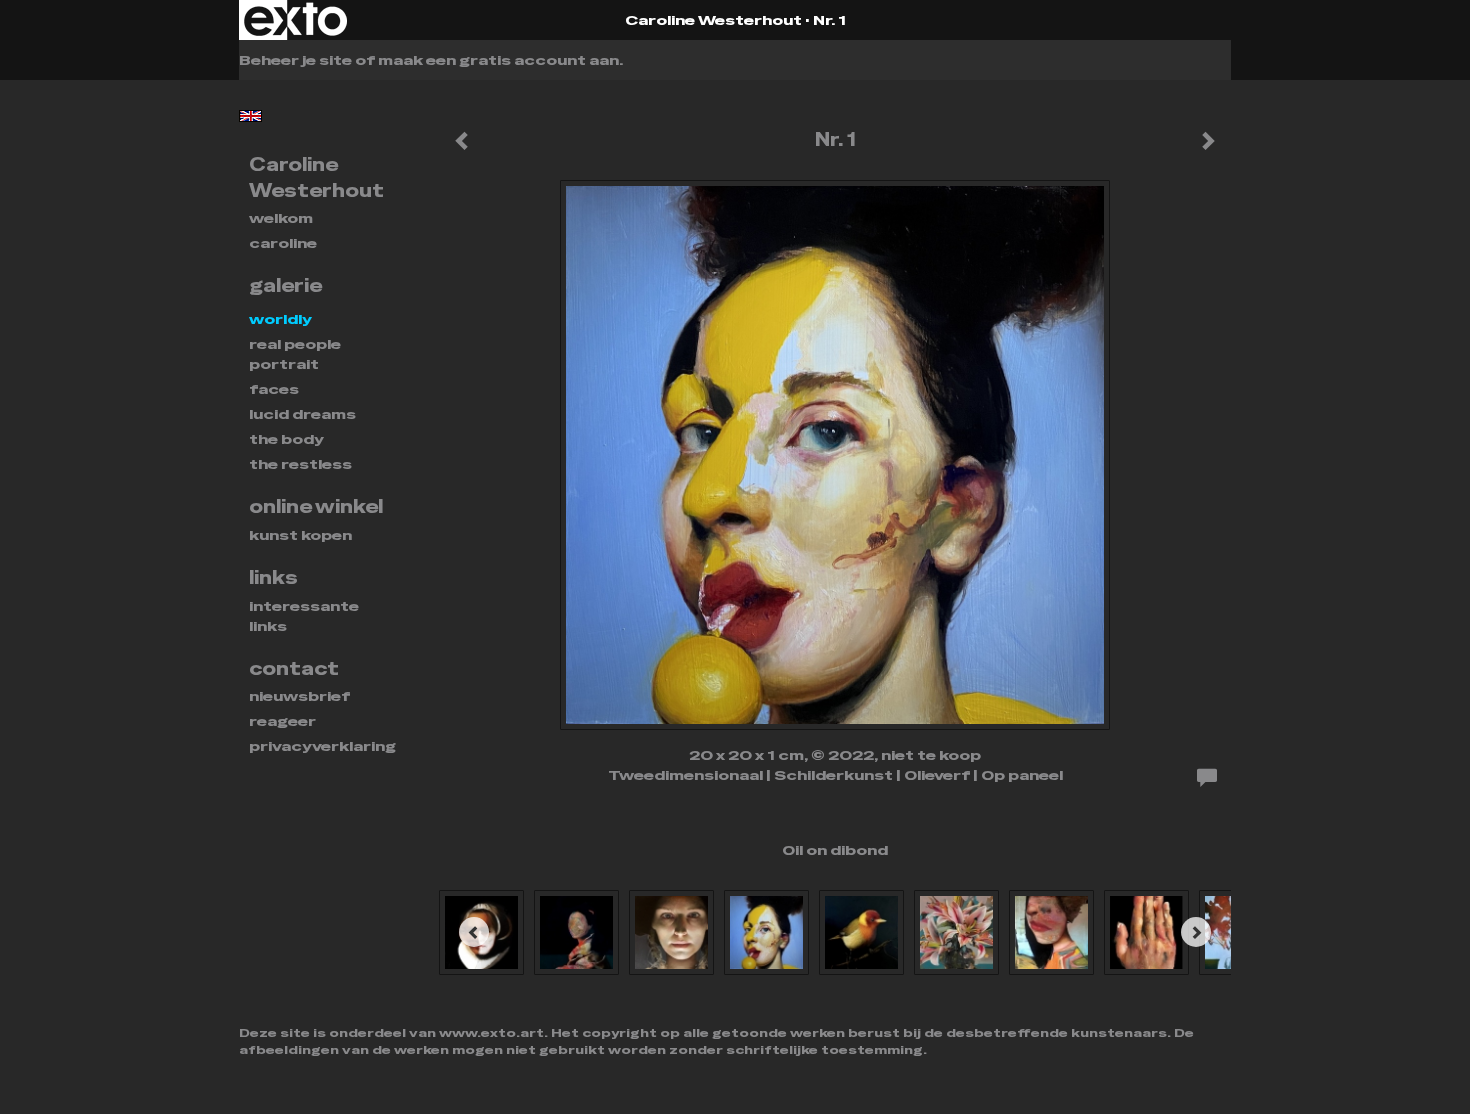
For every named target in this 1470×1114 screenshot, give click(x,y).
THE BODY (286, 439)
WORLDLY (280, 319)
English (250, 116)
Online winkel (316, 506)
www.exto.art (491, 1033)
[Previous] (474, 932)
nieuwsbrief (299, 696)
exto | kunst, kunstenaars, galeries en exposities (295, 20)
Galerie (285, 285)
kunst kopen (300, 535)
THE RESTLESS (300, 464)
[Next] (1196, 932)
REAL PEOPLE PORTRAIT (295, 354)
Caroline (283, 243)
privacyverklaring (322, 746)
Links (273, 577)
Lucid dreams (302, 414)
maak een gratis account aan (498, 60)
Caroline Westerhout (713, 20)
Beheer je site (295, 60)
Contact (294, 668)
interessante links (304, 616)
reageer (282, 721)
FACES (274, 389)
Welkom (281, 218)
